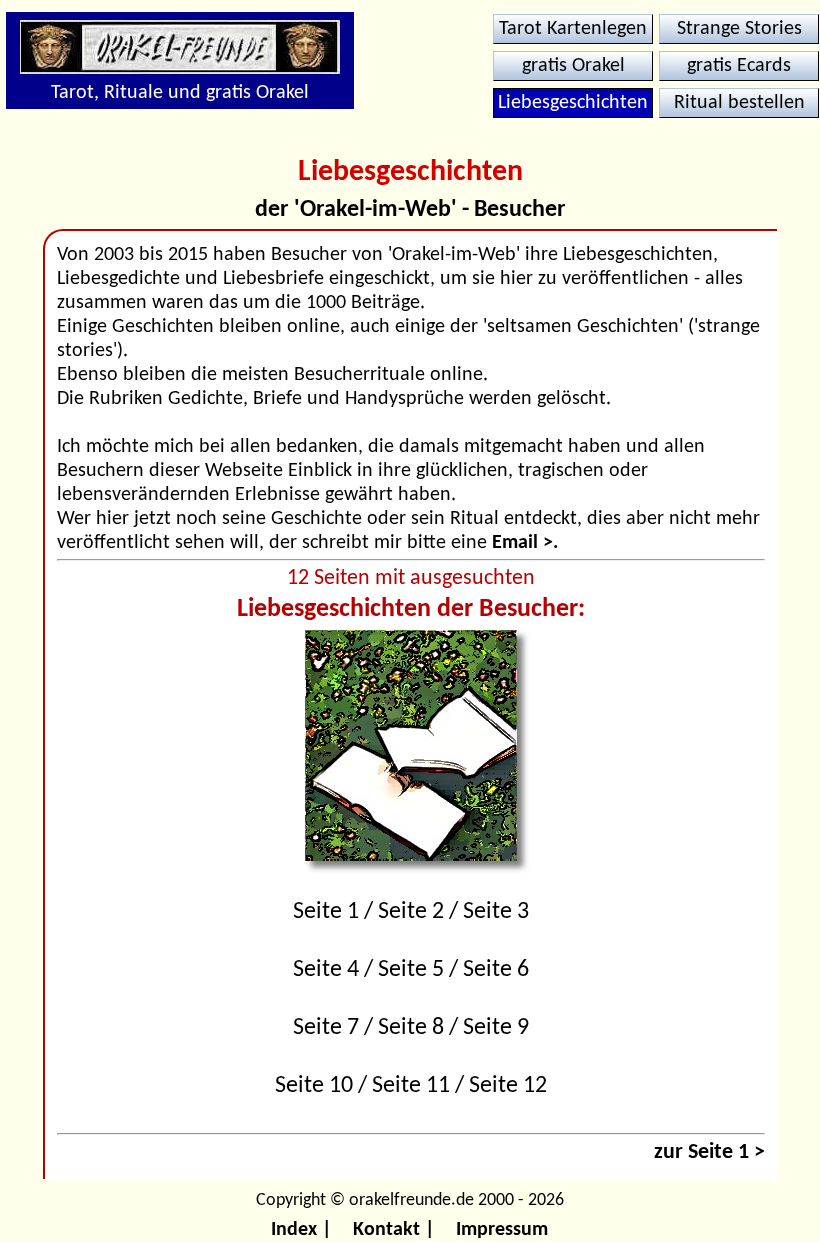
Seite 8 (411, 1028)
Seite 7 (326, 1028)
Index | (301, 1230)
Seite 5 (411, 970)
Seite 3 (496, 912)
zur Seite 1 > (709, 1152)
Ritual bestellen (739, 103)
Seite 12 (508, 1086)
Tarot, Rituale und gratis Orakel (180, 93)
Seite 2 (411, 912)
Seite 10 (314, 1086)
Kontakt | (394, 1230)
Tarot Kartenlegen (573, 29)
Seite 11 (411, 1086)
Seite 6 (496, 970)
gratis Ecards (739, 66)
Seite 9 (496, 1028)
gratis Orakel (573, 66)
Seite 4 (326, 970)
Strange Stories (739, 29)
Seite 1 (326, 912)
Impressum (502, 1230)
